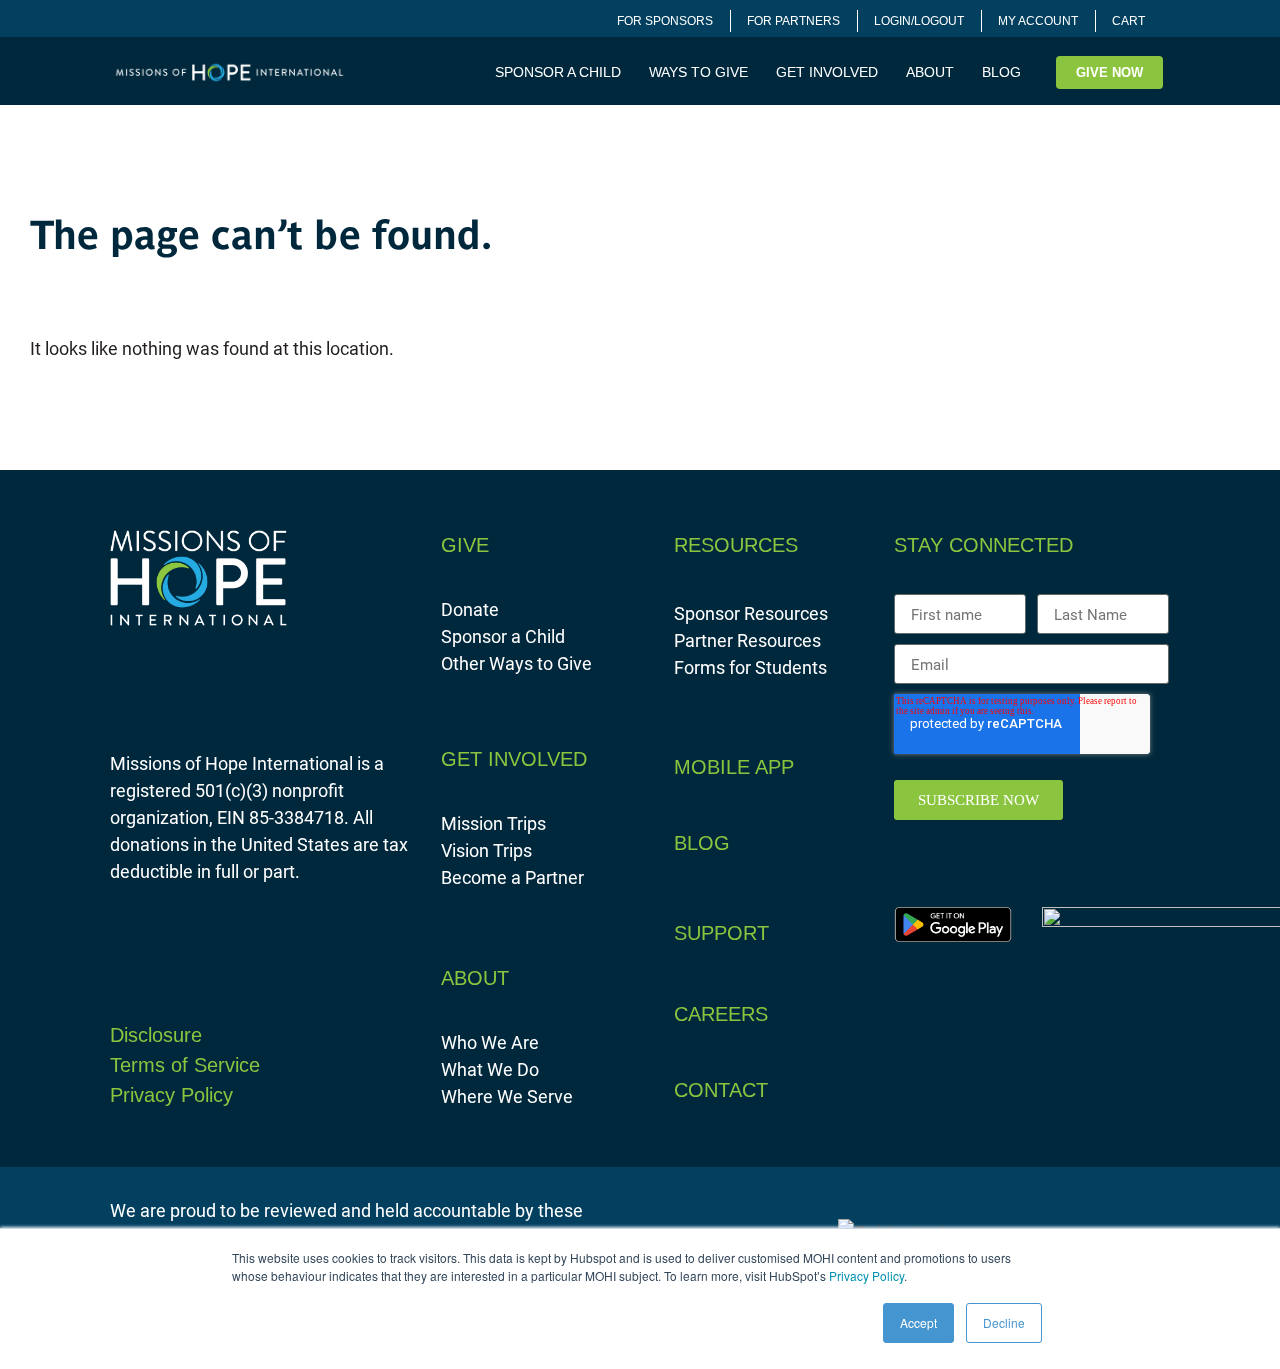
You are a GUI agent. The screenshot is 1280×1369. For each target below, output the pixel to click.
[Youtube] (1034, 1089)
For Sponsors (665, 21)
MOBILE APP (734, 767)
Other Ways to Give (516, 663)
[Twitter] (994, 1089)
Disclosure (156, 1035)
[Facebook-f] (914, 1089)
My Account (1038, 21)
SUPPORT (721, 933)
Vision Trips (486, 850)
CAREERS (721, 1014)
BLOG (1001, 72)
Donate (470, 609)
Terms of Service (185, 1065)
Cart (1128, 21)
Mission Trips (493, 823)
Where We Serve (507, 1096)
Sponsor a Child (503, 636)
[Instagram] (954, 1089)
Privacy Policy (866, 1275)
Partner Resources (747, 640)
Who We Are (490, 1042)
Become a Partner (512, 877)
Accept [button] (918, 1322)
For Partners (793, 21)
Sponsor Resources (751, 613)
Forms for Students (750, 667)
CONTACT (721, 1090)
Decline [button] (1004, 1322)
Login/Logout (919, 21)
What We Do (490, 1069)
